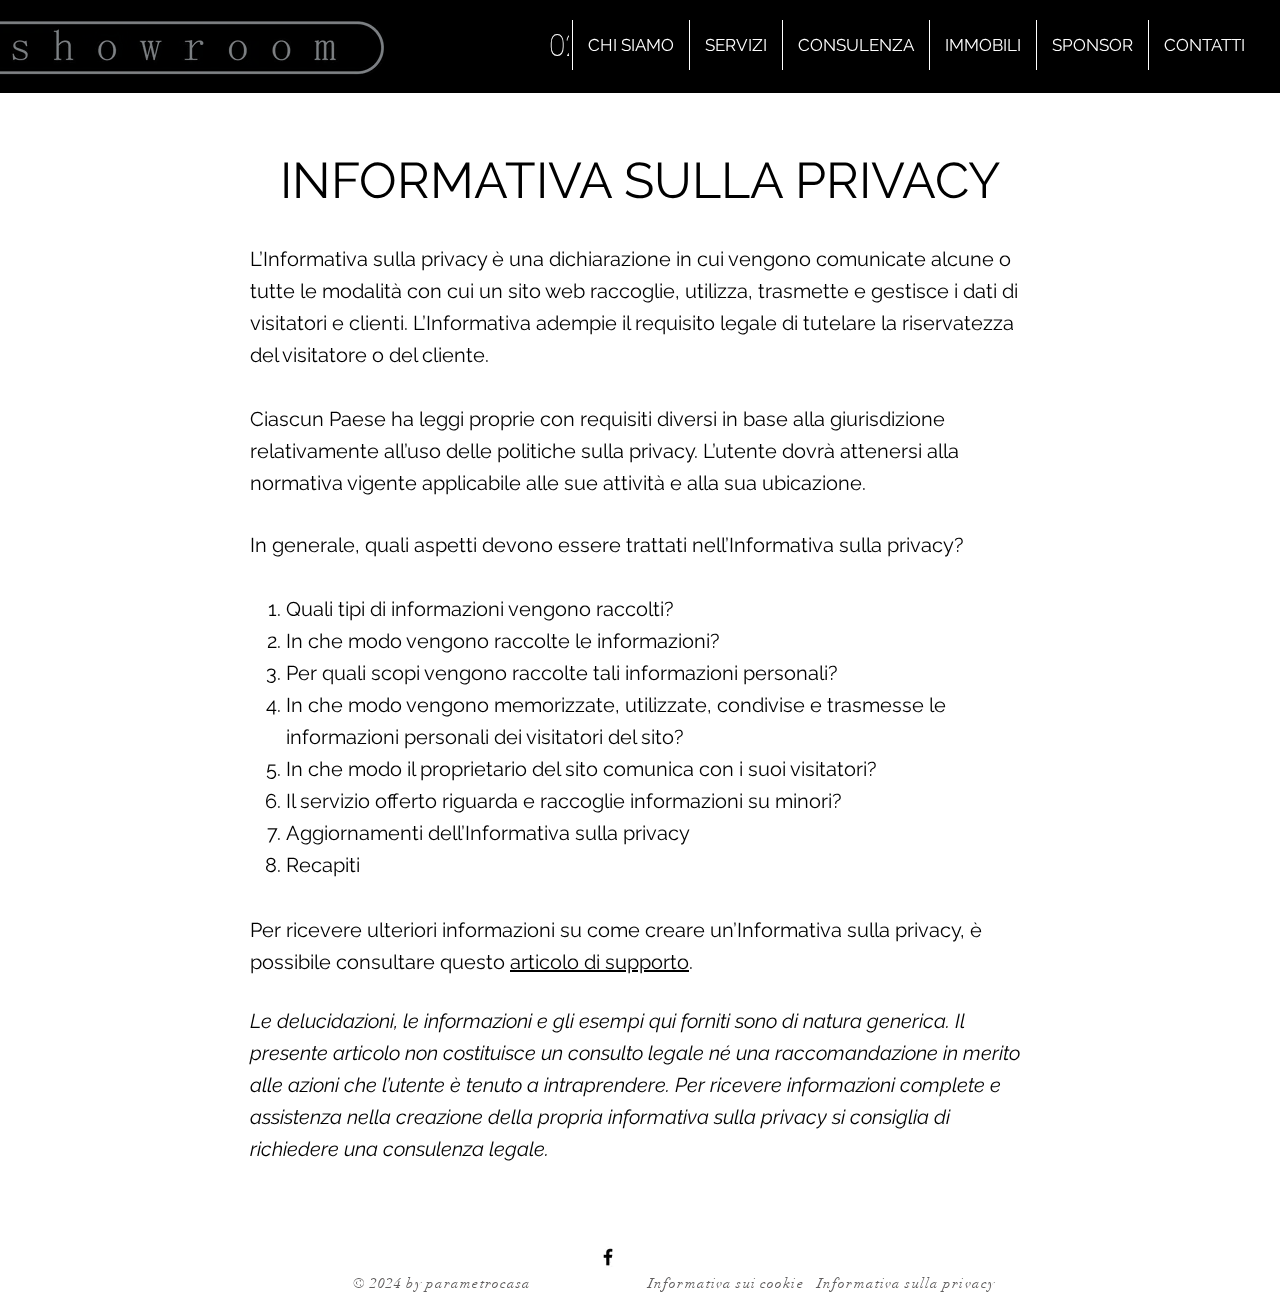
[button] (735, 45)
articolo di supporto (599, 962)
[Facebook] (608, 1257)
